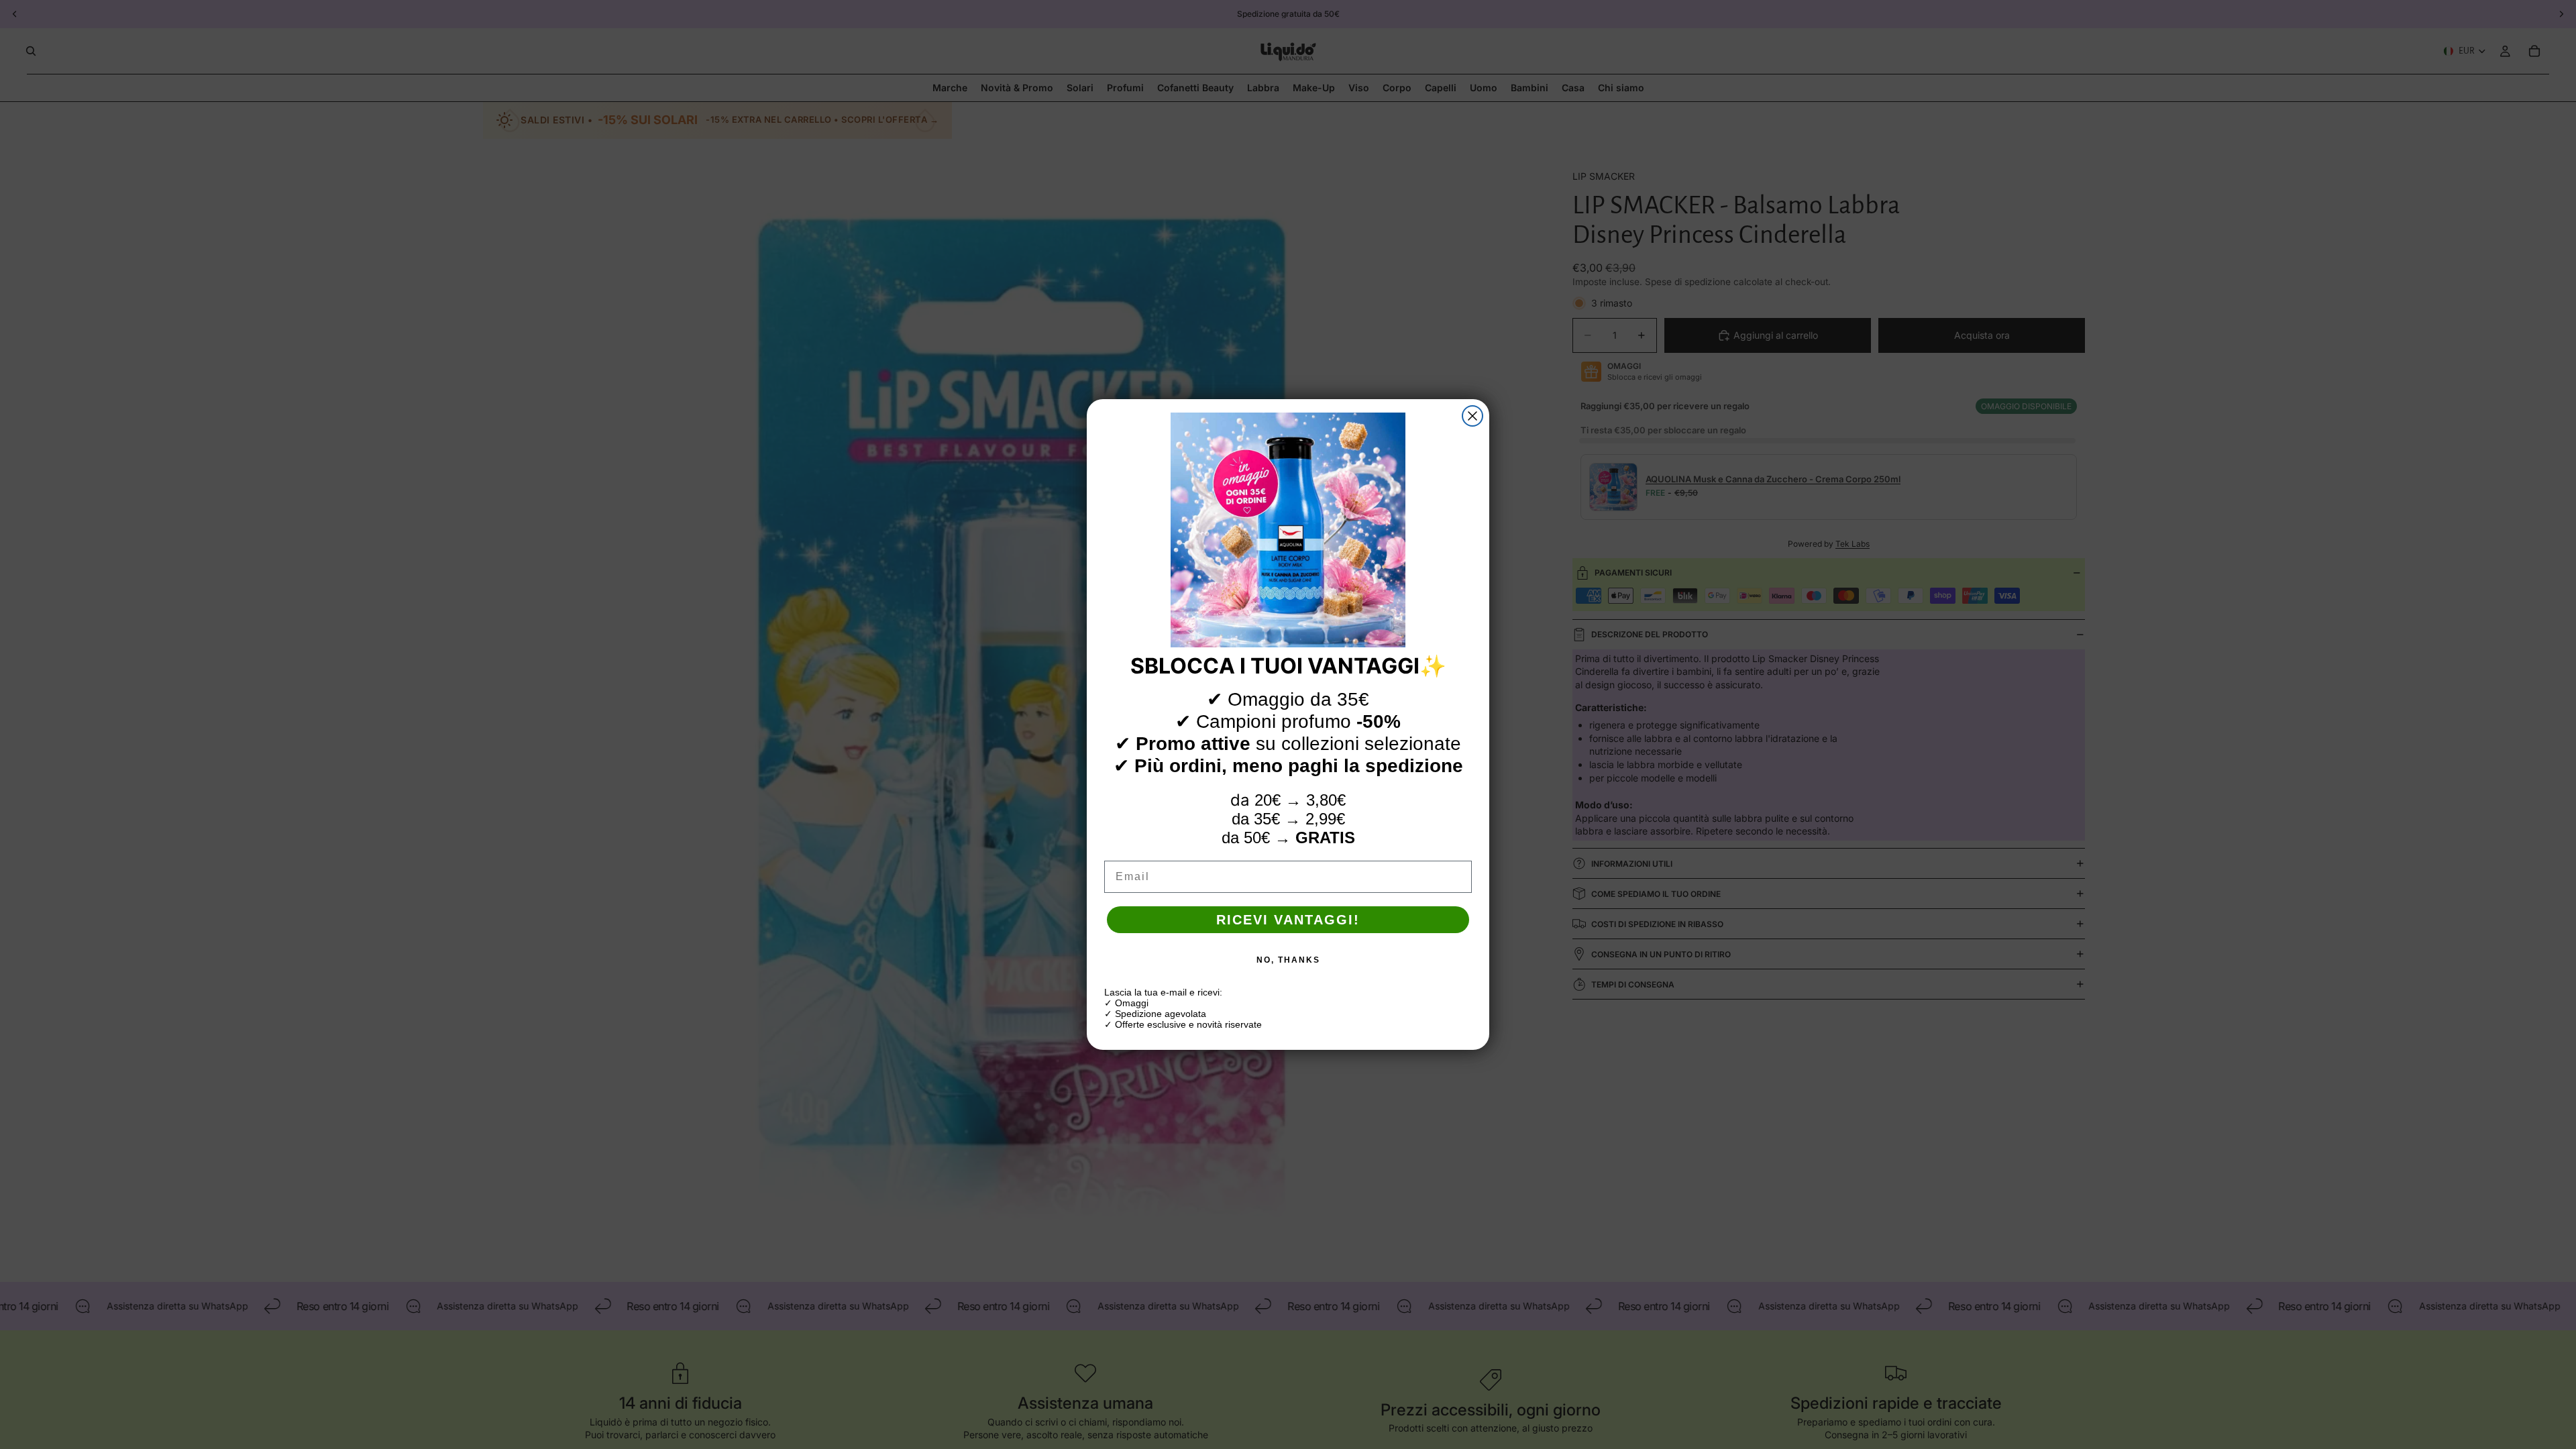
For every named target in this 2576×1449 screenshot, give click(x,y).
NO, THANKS (1288, 960)
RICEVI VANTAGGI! (1288, 920)
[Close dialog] (1472, 416)
